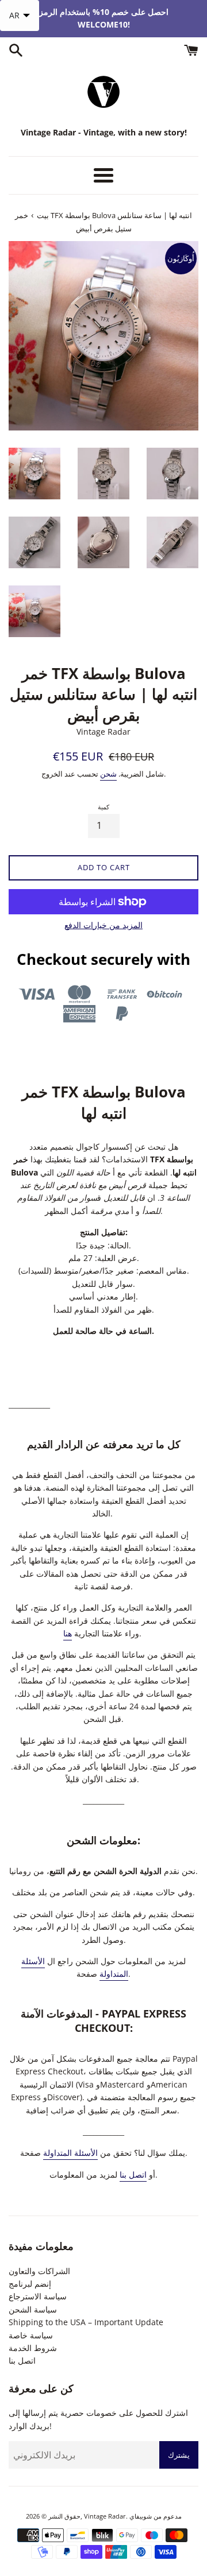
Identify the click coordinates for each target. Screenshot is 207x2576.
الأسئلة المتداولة (70, 2153)
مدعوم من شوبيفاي (156, 2516)
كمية (103, 807)
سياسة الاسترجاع (38, 2296)
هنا (68, 1633)
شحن (108, 774)
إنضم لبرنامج (30, 2284)
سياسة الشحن (33, 2309)
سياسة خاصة (31, 2335)
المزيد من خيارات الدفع (103, 925)
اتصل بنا (133, 2175)
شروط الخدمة (33, 2348)
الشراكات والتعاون (39, 2271)
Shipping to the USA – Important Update (86, 2322)
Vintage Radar (105, 2516)
